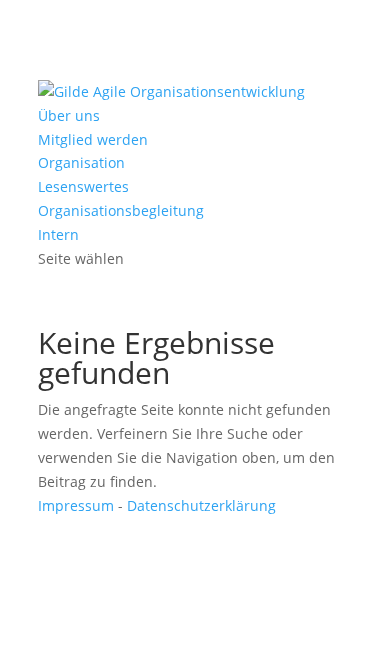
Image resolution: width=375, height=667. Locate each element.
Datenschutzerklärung (201, 505)
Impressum (76, 505)
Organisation (81, 162)
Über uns (69, 115)
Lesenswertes (83, 186)
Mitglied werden (93, 139)
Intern (58, 234)
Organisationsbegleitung (121, 210)
